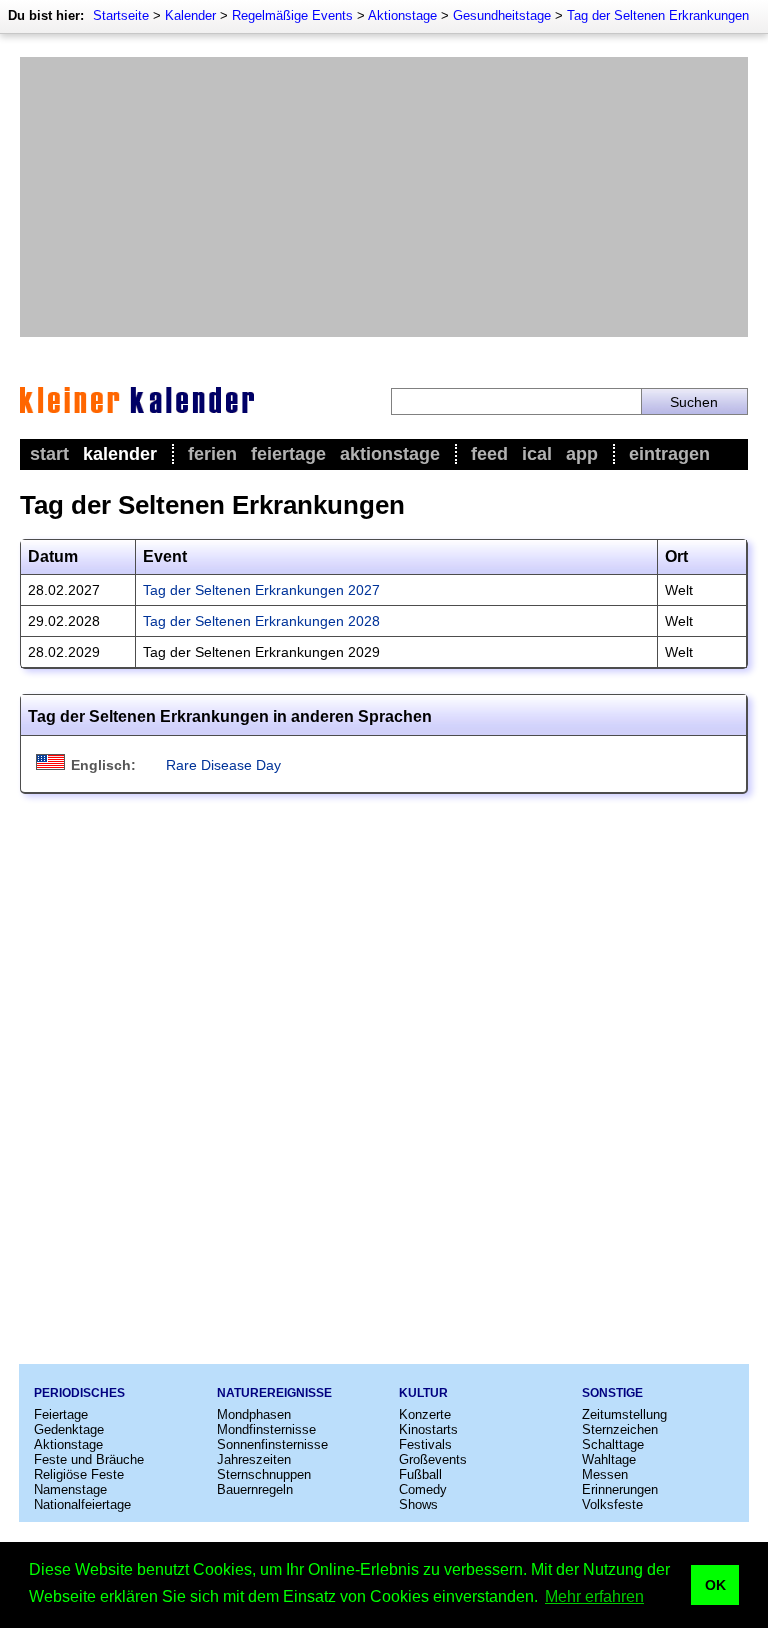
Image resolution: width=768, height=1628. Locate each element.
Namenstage (70, 1489)
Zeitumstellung (624, 1414)
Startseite (121, 15)
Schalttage (613, 1444)
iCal (537, 454)
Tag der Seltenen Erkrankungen (658, 15)
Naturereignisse (274, 1393)
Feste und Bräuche (89, 1459)
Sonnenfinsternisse (272, 1444)
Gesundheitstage (502, 15)
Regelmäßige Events (292, 15)
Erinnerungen (620, 1489)
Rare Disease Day (223, 765)
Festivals (425, 1444)
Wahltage (609, 1459)
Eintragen (669, 454)
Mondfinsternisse (266, 1429)
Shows (418, 1504)
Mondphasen (254, 1414)
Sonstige (612, 1393)
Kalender (190, 15)
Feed (489, 454)
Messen (605, 1474)
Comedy (423, 1489)
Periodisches (79, 1393)
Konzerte (425, 1414)
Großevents (433, 1459)
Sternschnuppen (264, 1474)
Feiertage (288, 454)
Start (49, 454)
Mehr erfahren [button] (594, 1596)
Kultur (423, 1393)
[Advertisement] (384, 197)
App (582, 454)
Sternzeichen (620, 1429)
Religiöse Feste (79, 1474)
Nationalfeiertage (82, 1504)
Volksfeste (612, 1504)
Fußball (420, 1474)
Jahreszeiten (254, 1459)
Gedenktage (69, 1429)
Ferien (212, 454)
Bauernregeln (255, 1489)
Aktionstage (402, 15)
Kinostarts (428, 1429)
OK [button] (715, 1585)
